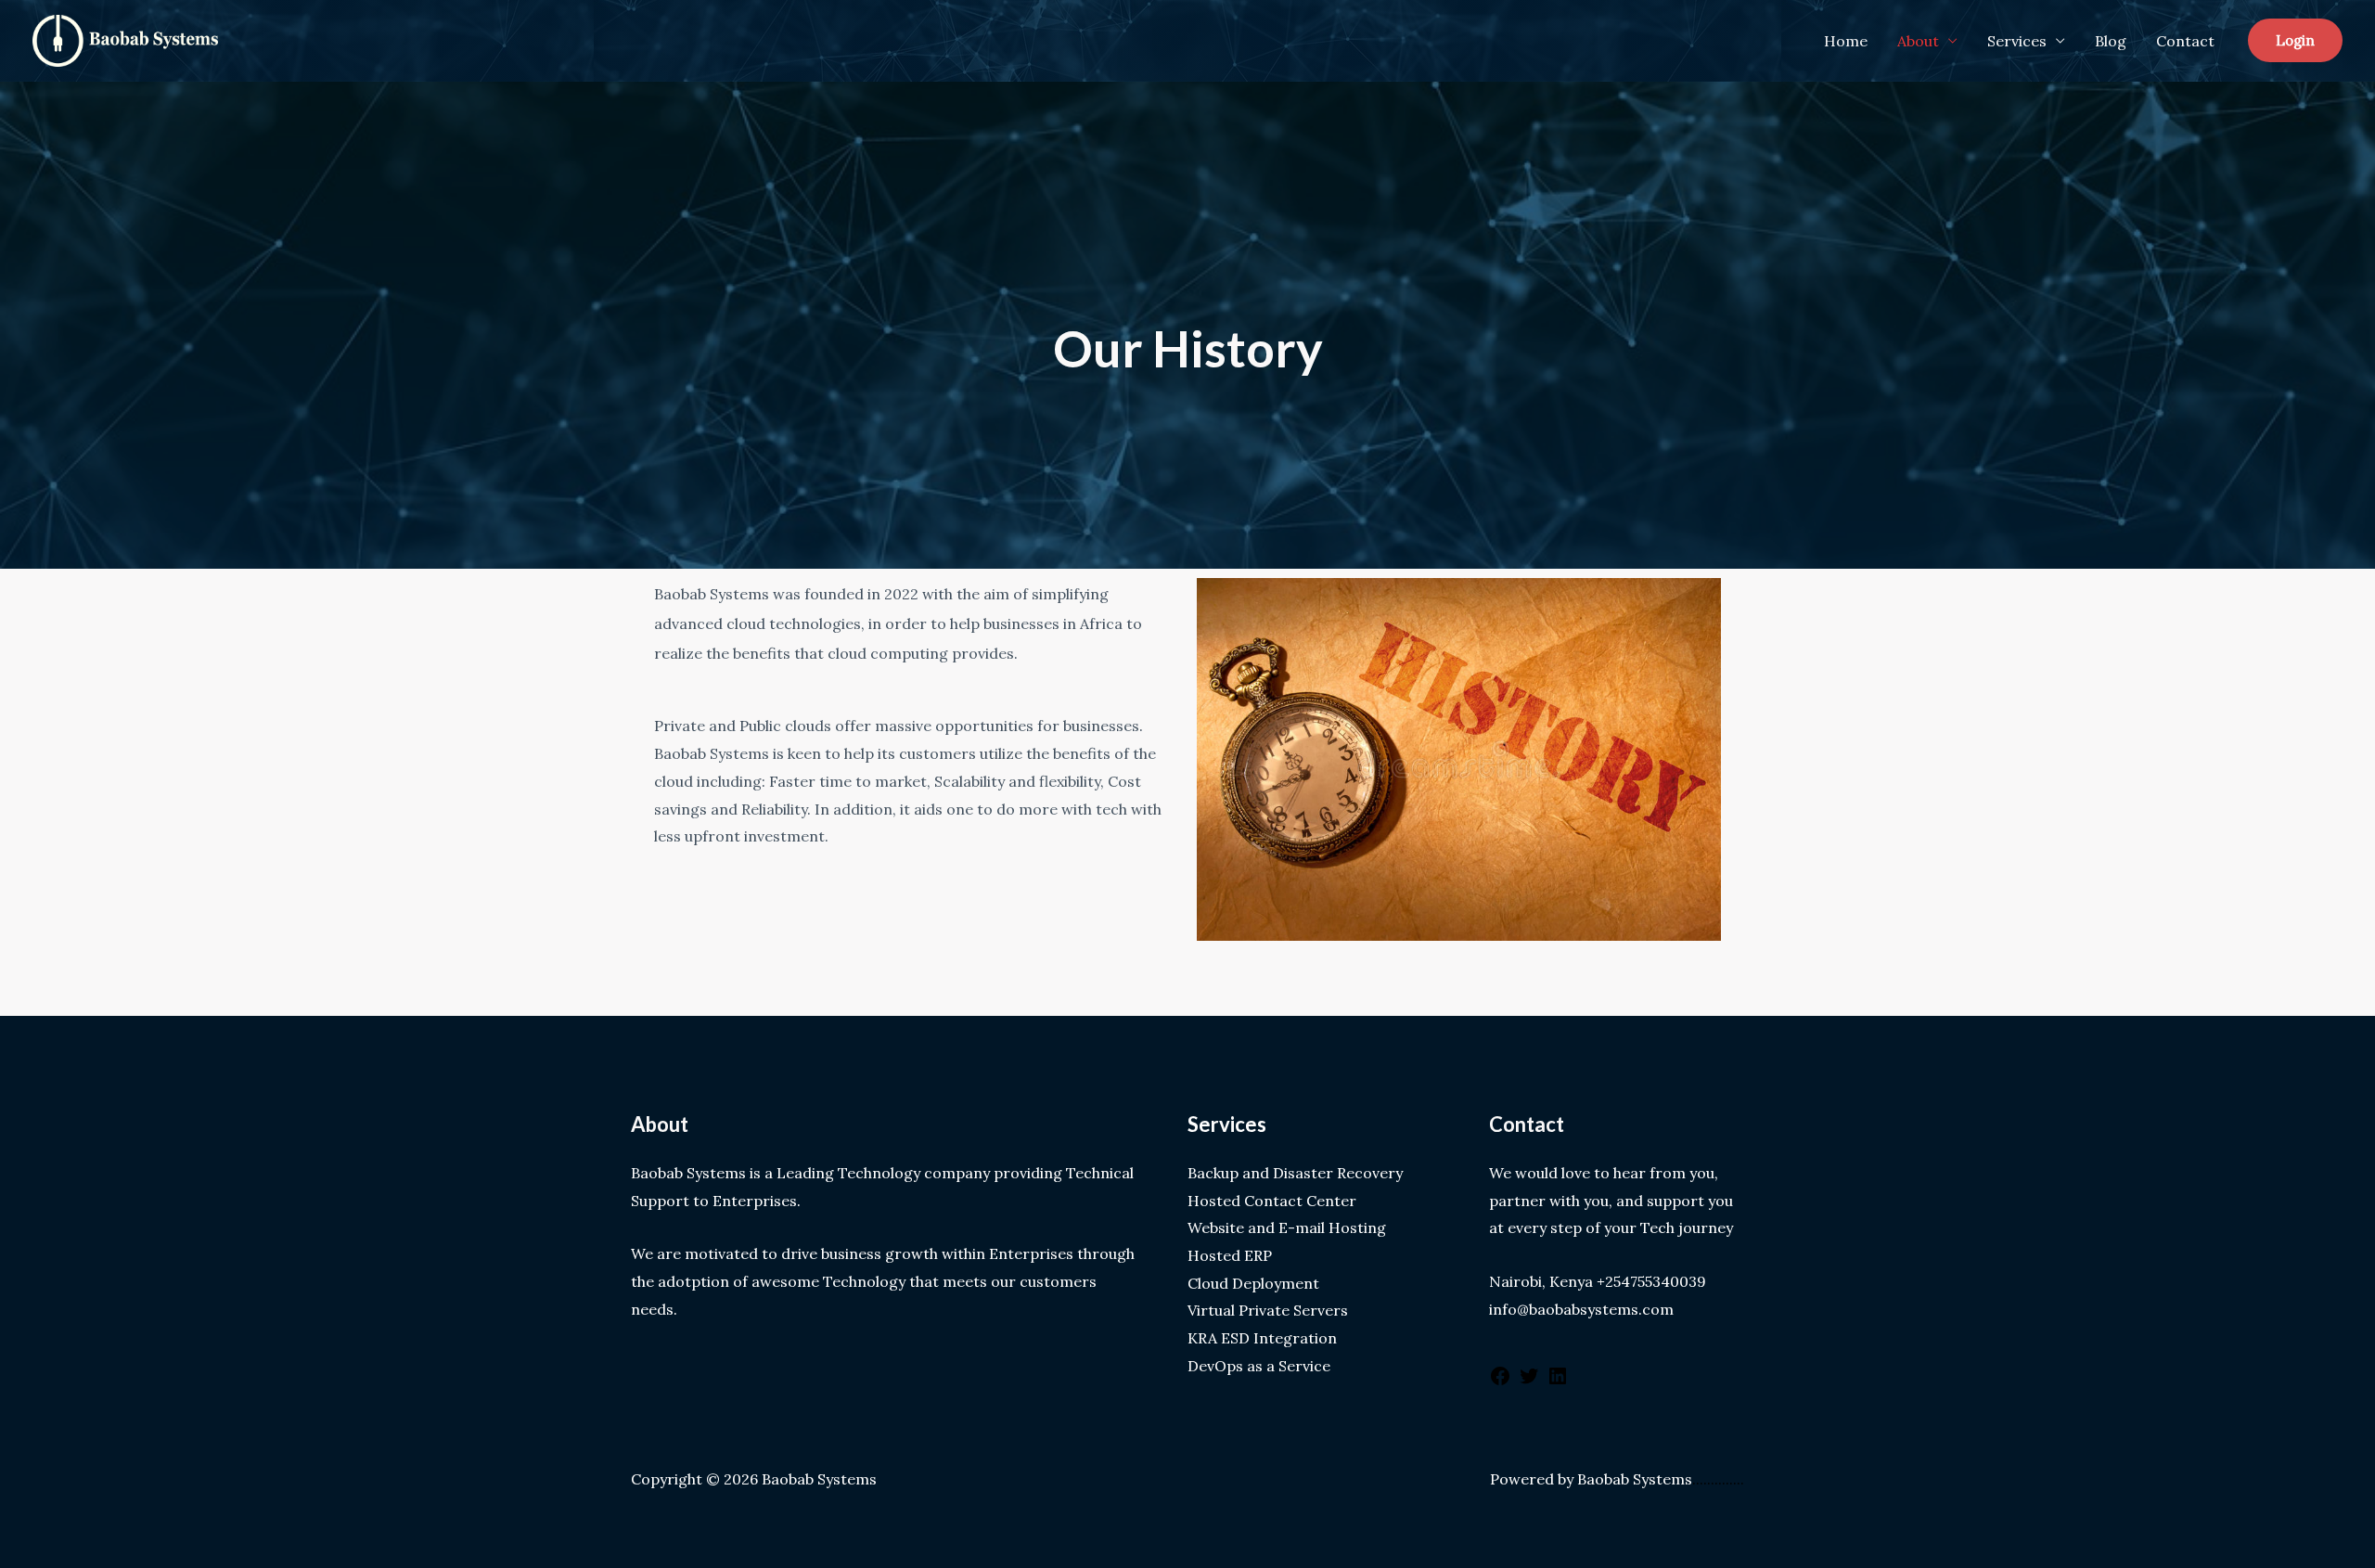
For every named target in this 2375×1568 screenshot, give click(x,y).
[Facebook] (1500, 1382)
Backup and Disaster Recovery (1295, 1173)
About (1918, 41)
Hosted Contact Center (1272, 1201)
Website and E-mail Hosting (1287, 1227)
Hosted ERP (1230, 1255)
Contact (2185, 41)
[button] (2295, 40)
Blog (2111, 41)
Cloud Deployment (1253, 1283)
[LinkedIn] (1558, 1382)
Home (1846, 41)
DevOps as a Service (1259, 1366)
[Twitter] (1529, 1382)
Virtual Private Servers (1268, 1310)
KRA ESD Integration (1262, 1338)
